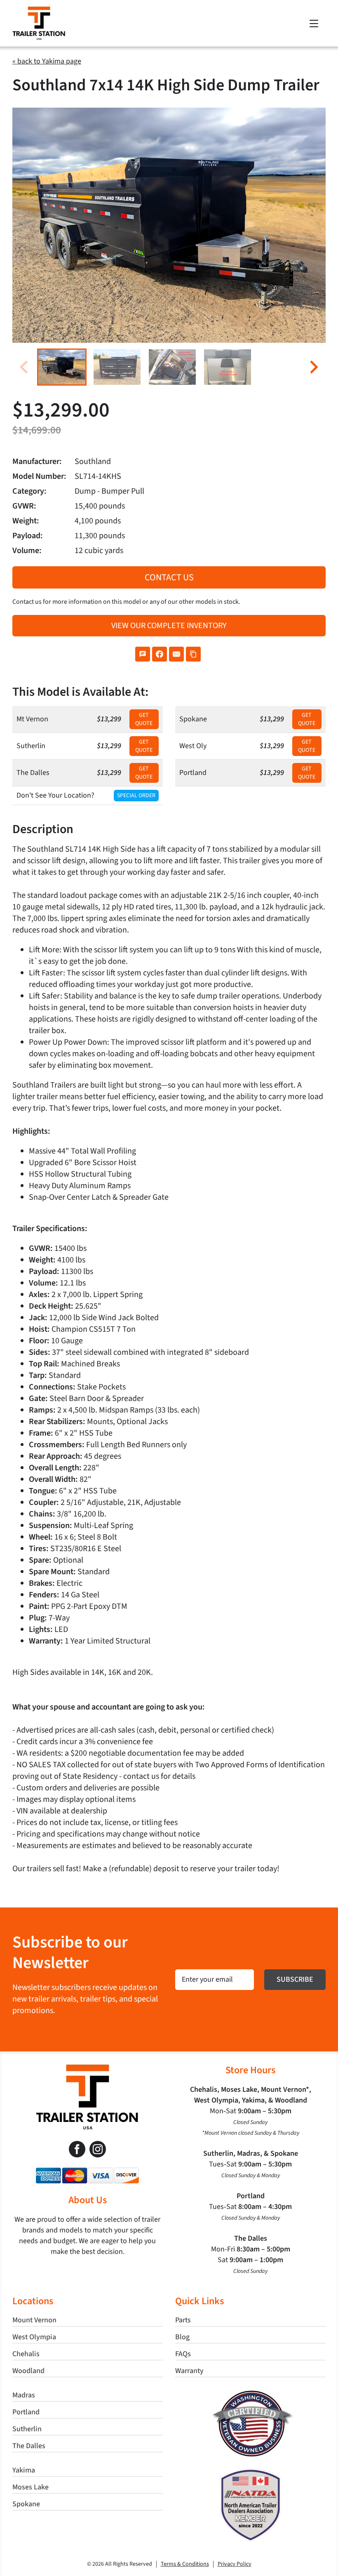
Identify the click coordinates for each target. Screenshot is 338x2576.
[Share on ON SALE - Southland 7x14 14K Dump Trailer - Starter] (143, 654)
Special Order (136, 796)
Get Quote (144, 719)
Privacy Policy (235, 2564)
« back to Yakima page (47, 61)
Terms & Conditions (185, 2564)
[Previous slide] (25, 367)
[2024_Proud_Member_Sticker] (251, 2472)
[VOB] (250, 2394)
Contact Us (169, 577)
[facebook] (77, 2149)
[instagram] (98, 2149)
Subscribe (295, 1979)
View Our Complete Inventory (169, 626)
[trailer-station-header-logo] (39, 10)
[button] (62, 367)
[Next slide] (313, 367)
